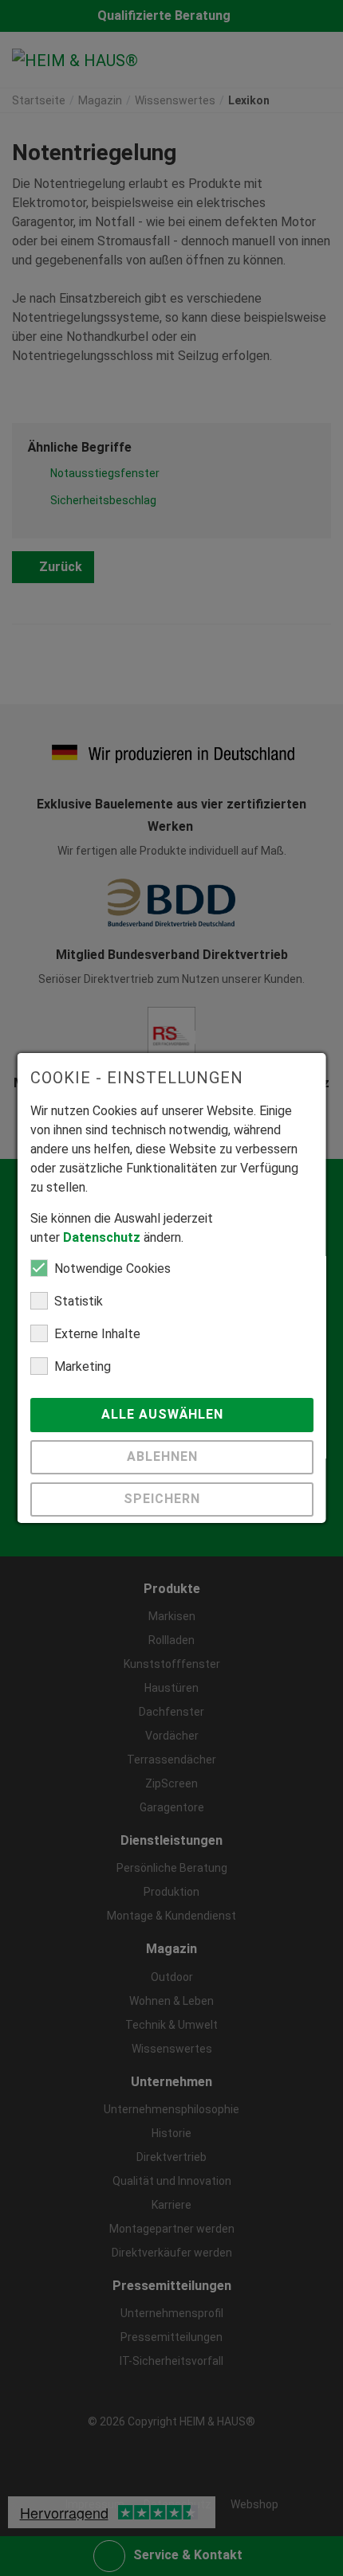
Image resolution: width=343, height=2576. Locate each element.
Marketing (83, 1366)
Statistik (79, 1301)
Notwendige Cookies (112, 1268)
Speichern (164, 1499)
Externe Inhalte (97, 1334)
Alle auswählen (164, 1414)
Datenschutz (102, 1237)
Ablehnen (164, 1456)
